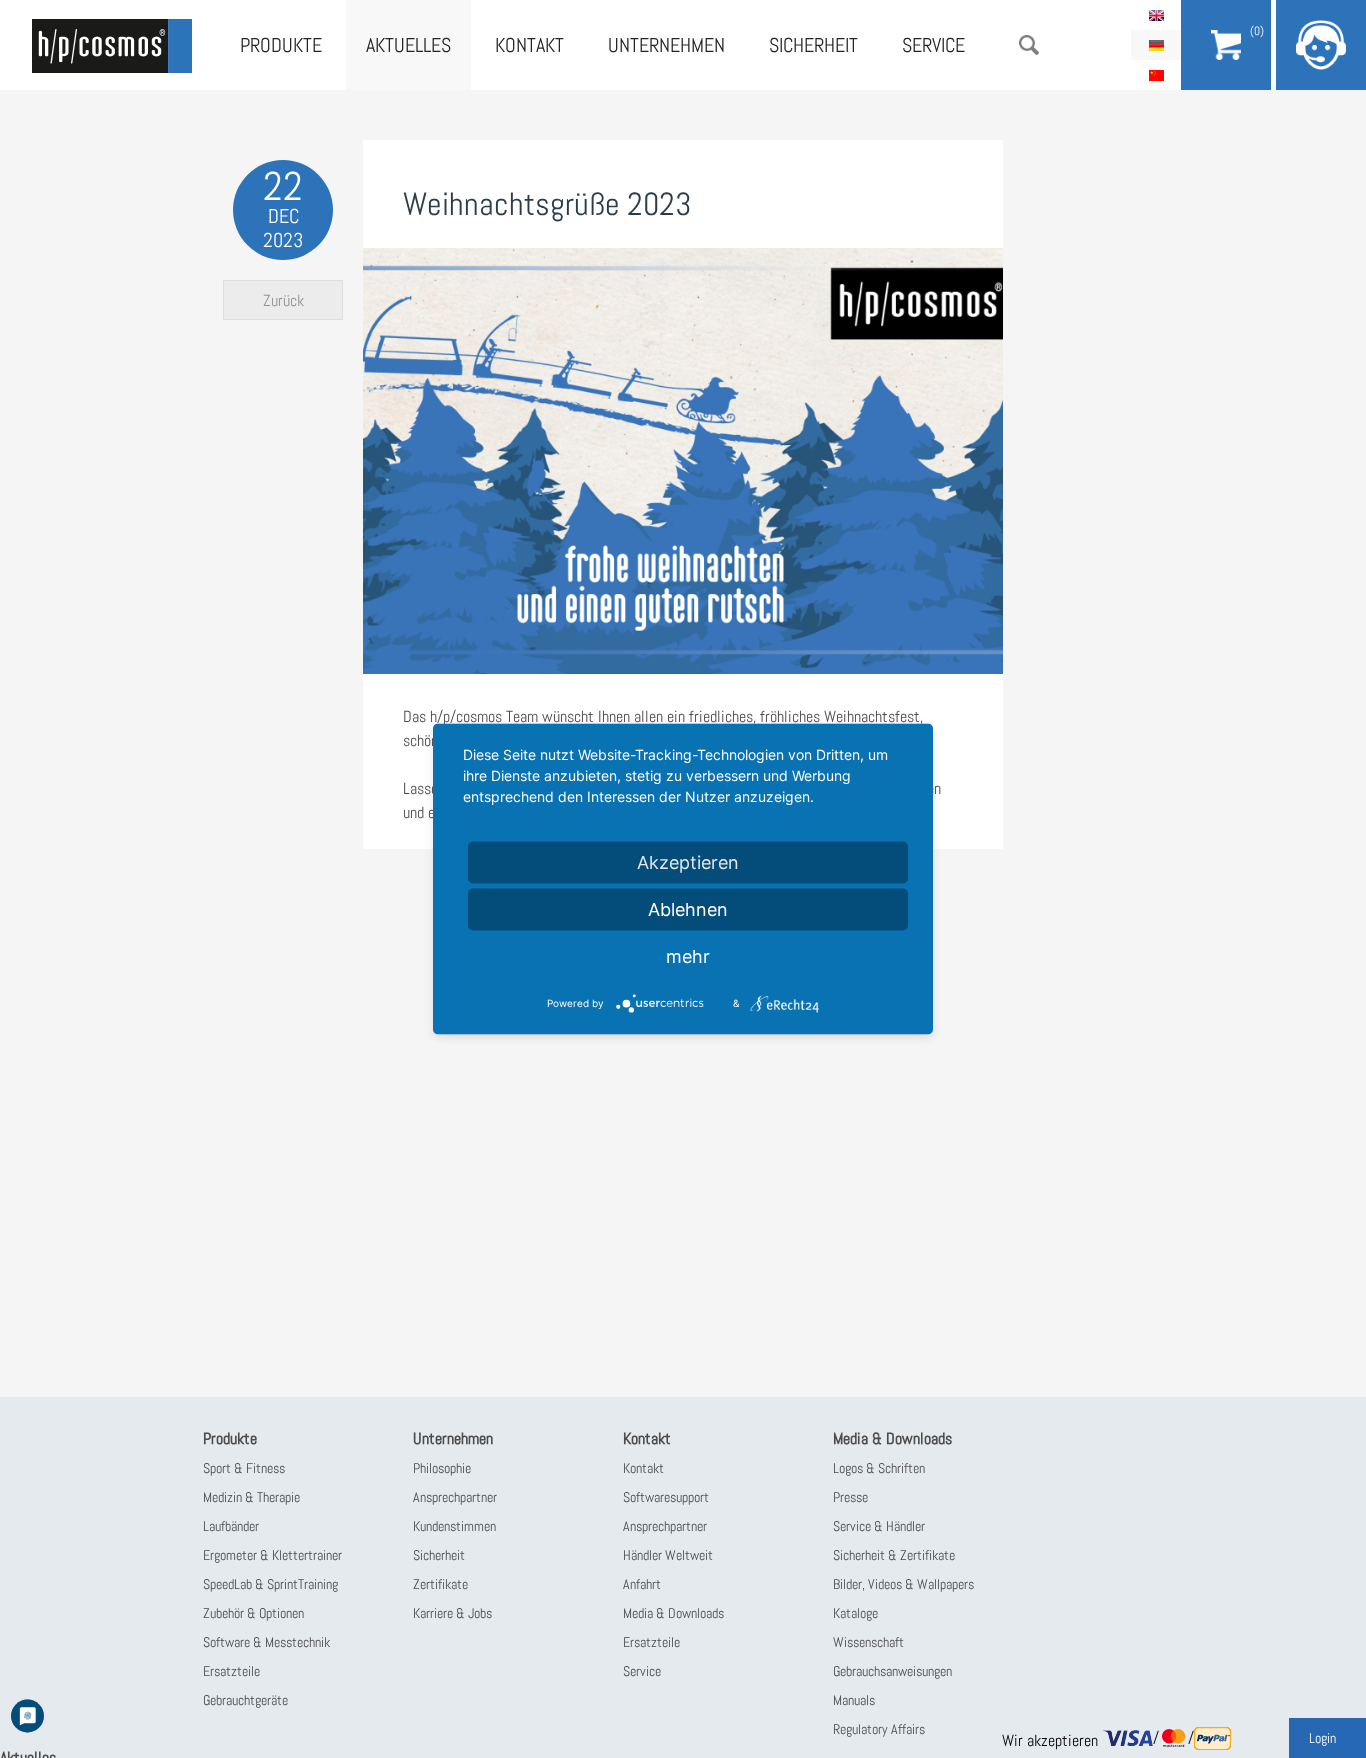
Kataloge (855, 1613)
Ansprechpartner (455, 1497)
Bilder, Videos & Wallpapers (903, 1584)
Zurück (283, 300)
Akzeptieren (688, 862)
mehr (688, 956)
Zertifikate (440, 1584)
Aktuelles (408, 45)
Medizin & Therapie (251, 1497)
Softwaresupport (666, 1497)
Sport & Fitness (244, 1468)
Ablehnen (688, 909)
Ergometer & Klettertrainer (272, 1555)
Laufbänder (231, 1526)
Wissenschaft (868, 1642)
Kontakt (529, 45)
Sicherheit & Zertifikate (894, 1555)
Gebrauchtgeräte (245, 1700)
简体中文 (1156, 75)
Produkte (281, 45)
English (1156, 15)
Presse (850, 1497)
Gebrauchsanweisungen (892, 1671)
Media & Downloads (673, 1613)
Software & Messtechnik (266, 1642)
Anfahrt (642, 1584)
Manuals (854, 1700)
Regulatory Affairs (879, 1729)
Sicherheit (813, 45)
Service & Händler (879, 1526)
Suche (1029, 45)
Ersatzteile (231, 1671)
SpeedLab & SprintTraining (270, 1584)
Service (933, 45)
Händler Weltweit (668, 1555)
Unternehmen (666, 45)
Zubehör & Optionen (253, 1613)
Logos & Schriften (879, 1468)
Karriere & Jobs (452, 1613)
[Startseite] (112, 46)
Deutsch (1156, 45)
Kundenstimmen (454, 1526)
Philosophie (442, 1468)
